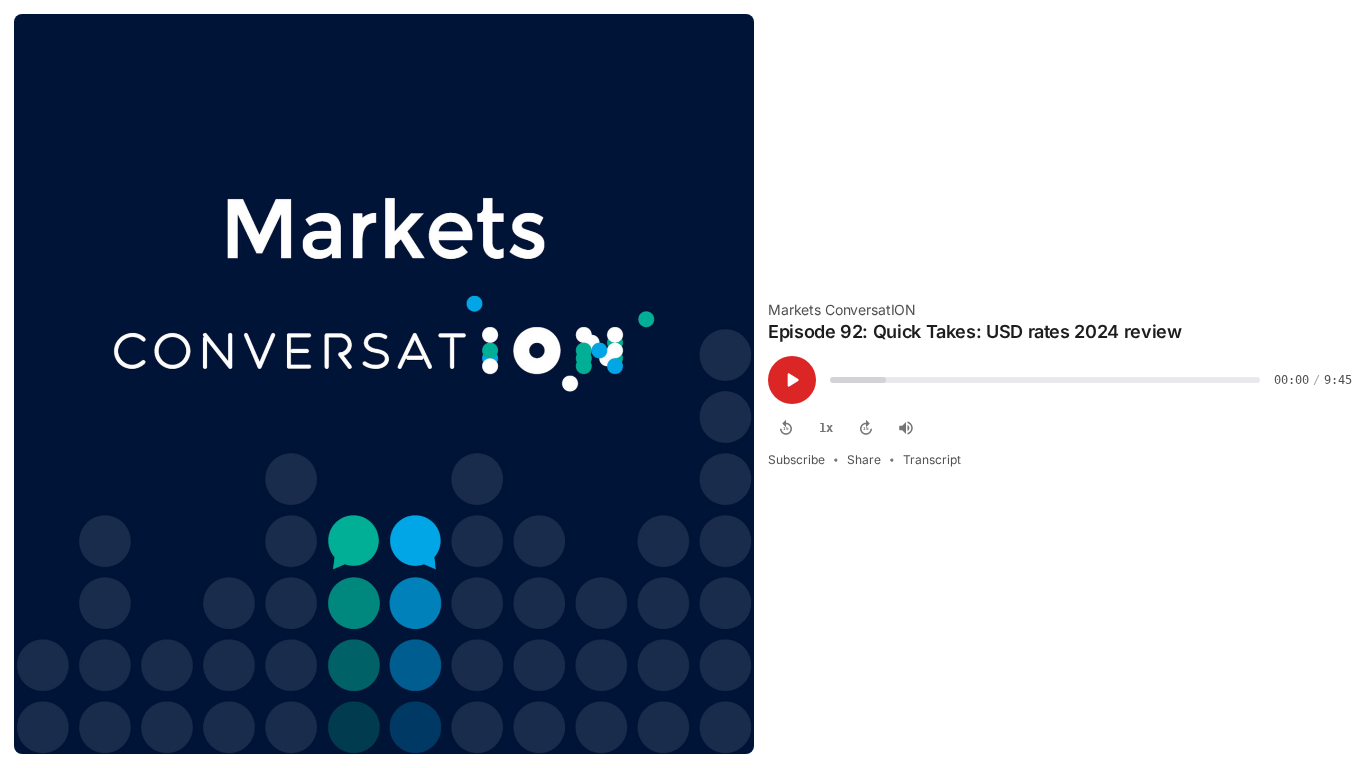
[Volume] (906, 428)
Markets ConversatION (842, 309)
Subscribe (796, 459)
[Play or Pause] (792, 380)
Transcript (932, 459)
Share (864, 459)
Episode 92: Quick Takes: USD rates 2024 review (974, 331)
